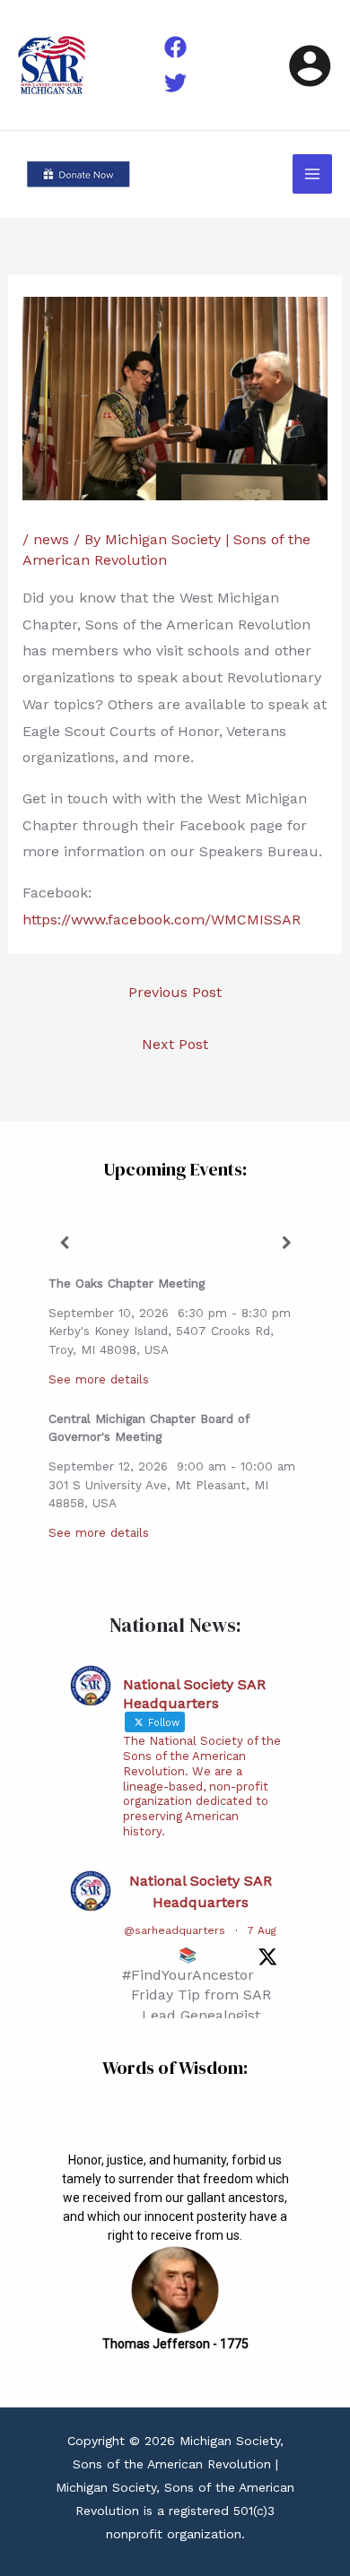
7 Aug (262, 1930)
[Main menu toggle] (312, 174)
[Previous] (64, 1243)
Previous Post (175, 992)
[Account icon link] (310, 65)
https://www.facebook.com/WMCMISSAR (162, 919)
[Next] (286, 1243)
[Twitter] (175, 83)
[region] (175, 2248)
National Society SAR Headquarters (201, 1891)
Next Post (175, 1044)
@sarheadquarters (175, 1930)
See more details (99, 1379)
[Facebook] (175, 47)
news (51, 539)
